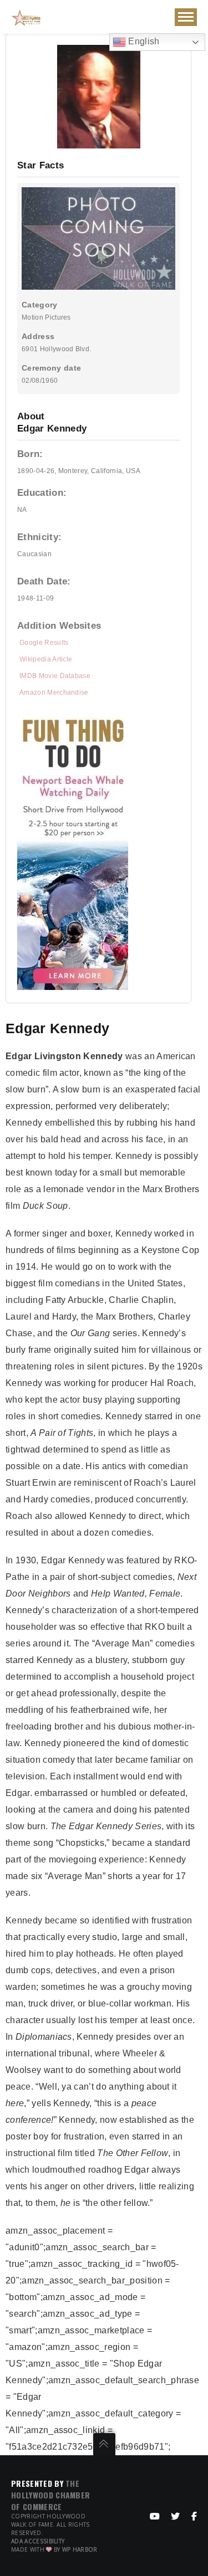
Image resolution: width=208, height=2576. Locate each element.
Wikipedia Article (46, 659)
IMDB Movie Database (55, 676)
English (143, 41)
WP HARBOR (80, 2549)
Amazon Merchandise (54, 692)
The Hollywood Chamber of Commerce (50, 2495)
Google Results (44, 643)
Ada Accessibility (38, 2541)
